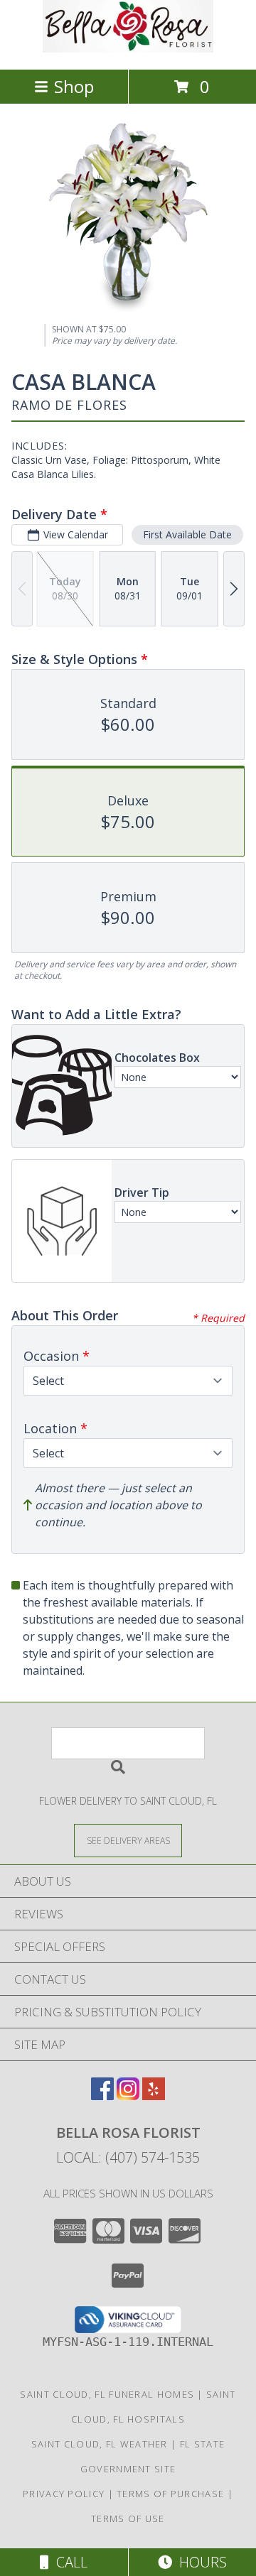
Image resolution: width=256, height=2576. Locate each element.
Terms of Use (128, 2518)
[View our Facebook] (102, 2096)
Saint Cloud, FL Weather (100, 2444)
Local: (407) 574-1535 (128, 2157)
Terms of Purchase (170, 2494)
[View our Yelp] (154, 2096)
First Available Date (187, 534)
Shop (74, 86)
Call (68, 2562)
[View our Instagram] (128, 2096)
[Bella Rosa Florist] (128, 49)
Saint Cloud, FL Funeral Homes (107, 2394)
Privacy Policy (64, 2494)
